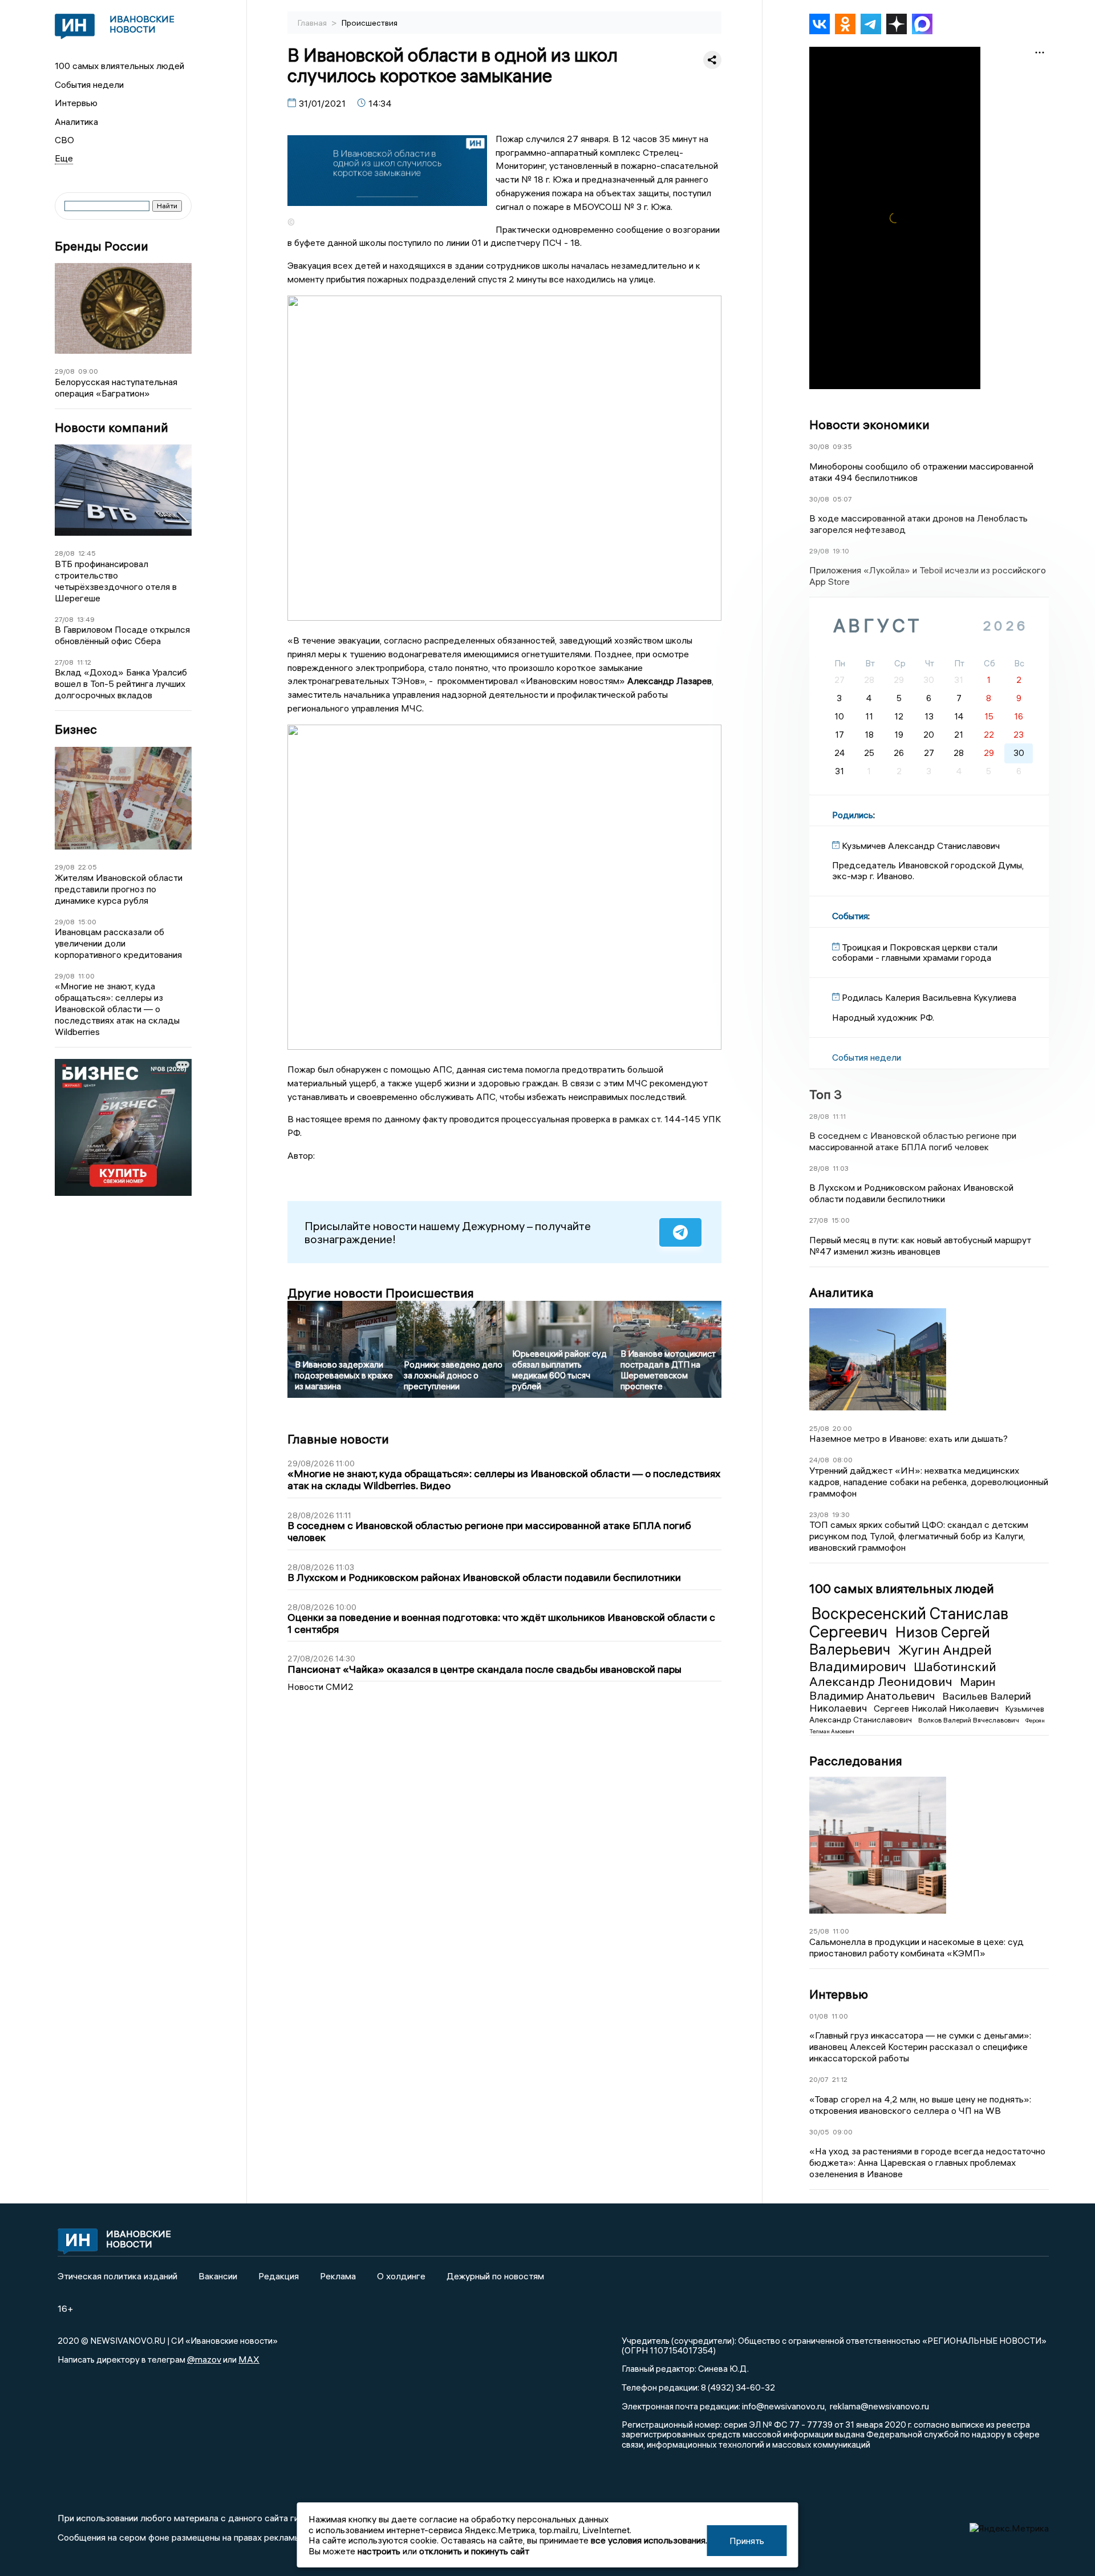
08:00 (843, 1460)
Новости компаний (111, 428)
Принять (747, 2541)
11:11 (839, 1116)
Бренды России (102, 246)
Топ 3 (826, 1094)
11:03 (841, 1168)
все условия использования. (649, 2540)
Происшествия (370, 23)
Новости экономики (869, 424)
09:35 (842, 446)
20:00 (842, 1428)
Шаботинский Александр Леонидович (903, 1674)
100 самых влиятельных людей (119, 66)
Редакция (279, 2276)
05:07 (842, 499)
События (850, 916)
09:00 (88, 371)
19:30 (841, 1515)
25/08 (819, 1428)
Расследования (856, 1761)
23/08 (819, 1515)
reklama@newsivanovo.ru (879, 2406)
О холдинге (401, 2276)
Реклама (338, 2276)
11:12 (84, 662)
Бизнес (76, 729)
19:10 (841, 551)
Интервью (76, 103)
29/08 (65, 371)
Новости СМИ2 (321, 1687)
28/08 (65, 553)
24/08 (819, 1460)
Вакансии (218, 2276)
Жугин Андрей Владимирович (901, 1658)
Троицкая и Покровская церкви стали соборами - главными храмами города (915, 952)
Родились (853, 815)
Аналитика (76, 122)
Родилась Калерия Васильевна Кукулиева (929, 997)
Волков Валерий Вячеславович (970, 1720)
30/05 (819, 2132)
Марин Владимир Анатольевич (902, 1689)
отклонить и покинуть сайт (474, 2551)
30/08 (819, 446)
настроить (379, 2551)
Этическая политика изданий (117, 2276)
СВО (64, 140)
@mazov (204, 2359)
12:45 (87, 553)
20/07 (819, 2079)
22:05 (88, 867)
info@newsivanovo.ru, (784, 2406)
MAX (249, 2359)
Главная (313, 23)
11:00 (86, 976)
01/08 (819, 2016)
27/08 (64, 619)
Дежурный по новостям (495, 2276)
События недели (89, 84)
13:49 (86, 619)
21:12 (840, 2079)
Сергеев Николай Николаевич (937, 1708)
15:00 (87, 922)
